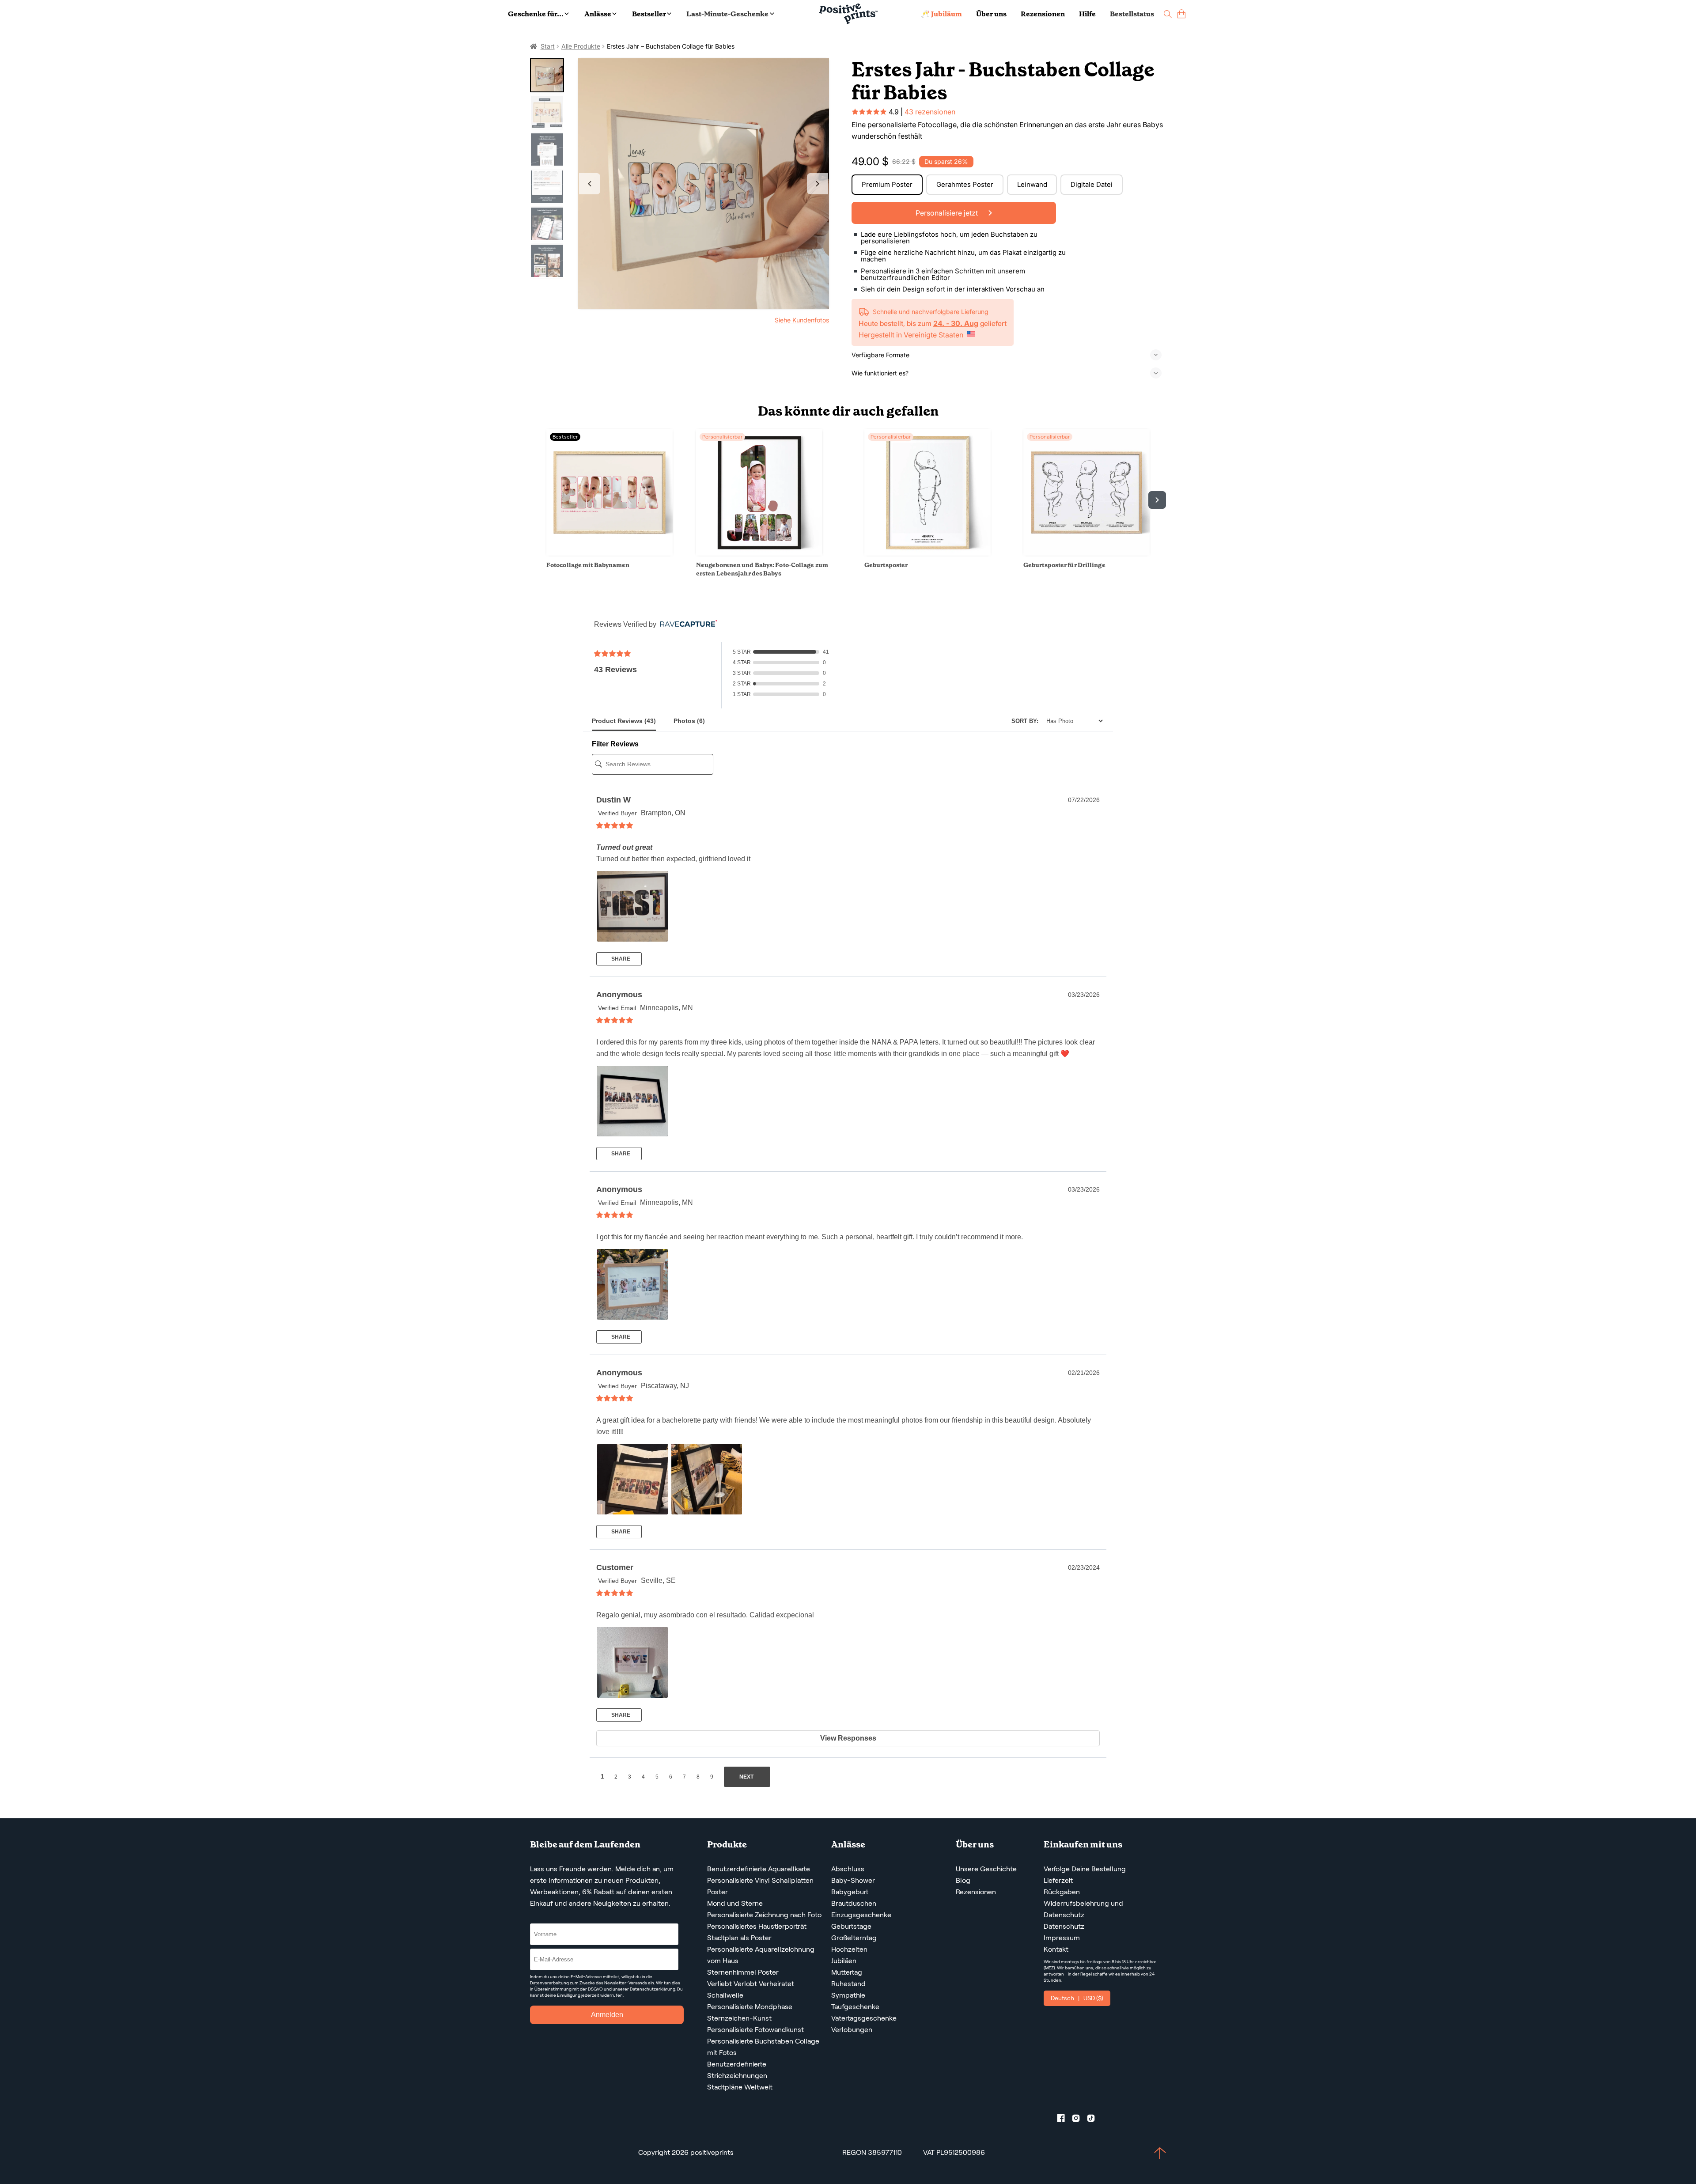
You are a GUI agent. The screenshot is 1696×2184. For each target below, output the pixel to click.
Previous (590, 184)
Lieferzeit (1058, 1880)
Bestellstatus (1132, 14)
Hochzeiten (849, 1949)
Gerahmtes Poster (965, 184)
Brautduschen (854, 1903)
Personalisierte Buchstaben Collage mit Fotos (763, 2047)
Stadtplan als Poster (739, 1938)
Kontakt (1056, 1949)
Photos (689, 721)
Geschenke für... (536, 14)
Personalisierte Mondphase (750, 2007)
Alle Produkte (581, 46)
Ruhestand (848, 1984)
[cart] (1181, 14)
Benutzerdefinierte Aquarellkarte (759, 1869)
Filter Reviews (615, 744)
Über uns (991, 14)
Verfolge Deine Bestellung (1085, 1869)
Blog (963, 1880)
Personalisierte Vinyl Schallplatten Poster (760, 1886)
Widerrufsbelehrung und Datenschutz (1083, 1909)
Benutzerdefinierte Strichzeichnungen (737, 2070)
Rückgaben (1062, 1892)
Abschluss (848, 1869)
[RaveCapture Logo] (686, 624)
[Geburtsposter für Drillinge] (1086, 553)
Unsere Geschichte (986, 1869)
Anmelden (607, 2015)
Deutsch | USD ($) (1077, 1998)
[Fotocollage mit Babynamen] (609, 553)
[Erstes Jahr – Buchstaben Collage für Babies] (704, 184)
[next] (1157, 500)
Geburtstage (851, 1926)
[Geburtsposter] (927, 553)
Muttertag (847, 1972)
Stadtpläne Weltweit (740, 2087)
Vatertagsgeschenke (864, 2018)
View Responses (848, 1738)
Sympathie (848, 1995)
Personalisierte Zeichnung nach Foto (764, 1915)
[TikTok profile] (1094, 2120)
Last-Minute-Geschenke (727, 14)
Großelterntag (854, 1938)
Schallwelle (725, 1995)
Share (620, 959)
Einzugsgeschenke (861, 1915)
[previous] (539, 500)
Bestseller (649, 14)
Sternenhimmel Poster (743, 1972)
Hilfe (1087, 14)
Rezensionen (1043, 14)
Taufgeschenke (855, 2007)
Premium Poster (887, 184)
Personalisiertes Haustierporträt (757, 1926)
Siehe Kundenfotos (802, 320)
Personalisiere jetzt (948, 213)
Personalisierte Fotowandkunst (755, 2030)
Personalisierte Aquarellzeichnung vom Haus (761, 1955)
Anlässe (598, 14)
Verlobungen (852, 2030)
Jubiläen (844, 1961)
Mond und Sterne (735, 1903)
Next (818, 184)
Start (548, 46)
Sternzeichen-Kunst (739, 2018)
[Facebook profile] (1064, 2120)
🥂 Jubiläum (941, 14)
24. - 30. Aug (956, 323)
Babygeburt (850, 1892)
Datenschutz (1064, 1926)
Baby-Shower (853, 1880)
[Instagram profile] (1079, 2120)
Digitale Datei (1092, 184)
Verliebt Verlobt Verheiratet (751, 1984)
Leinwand (1032, 184)
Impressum (1062, 1938)
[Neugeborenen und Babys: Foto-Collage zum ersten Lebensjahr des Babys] (759, 553)
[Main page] (848, 14)
